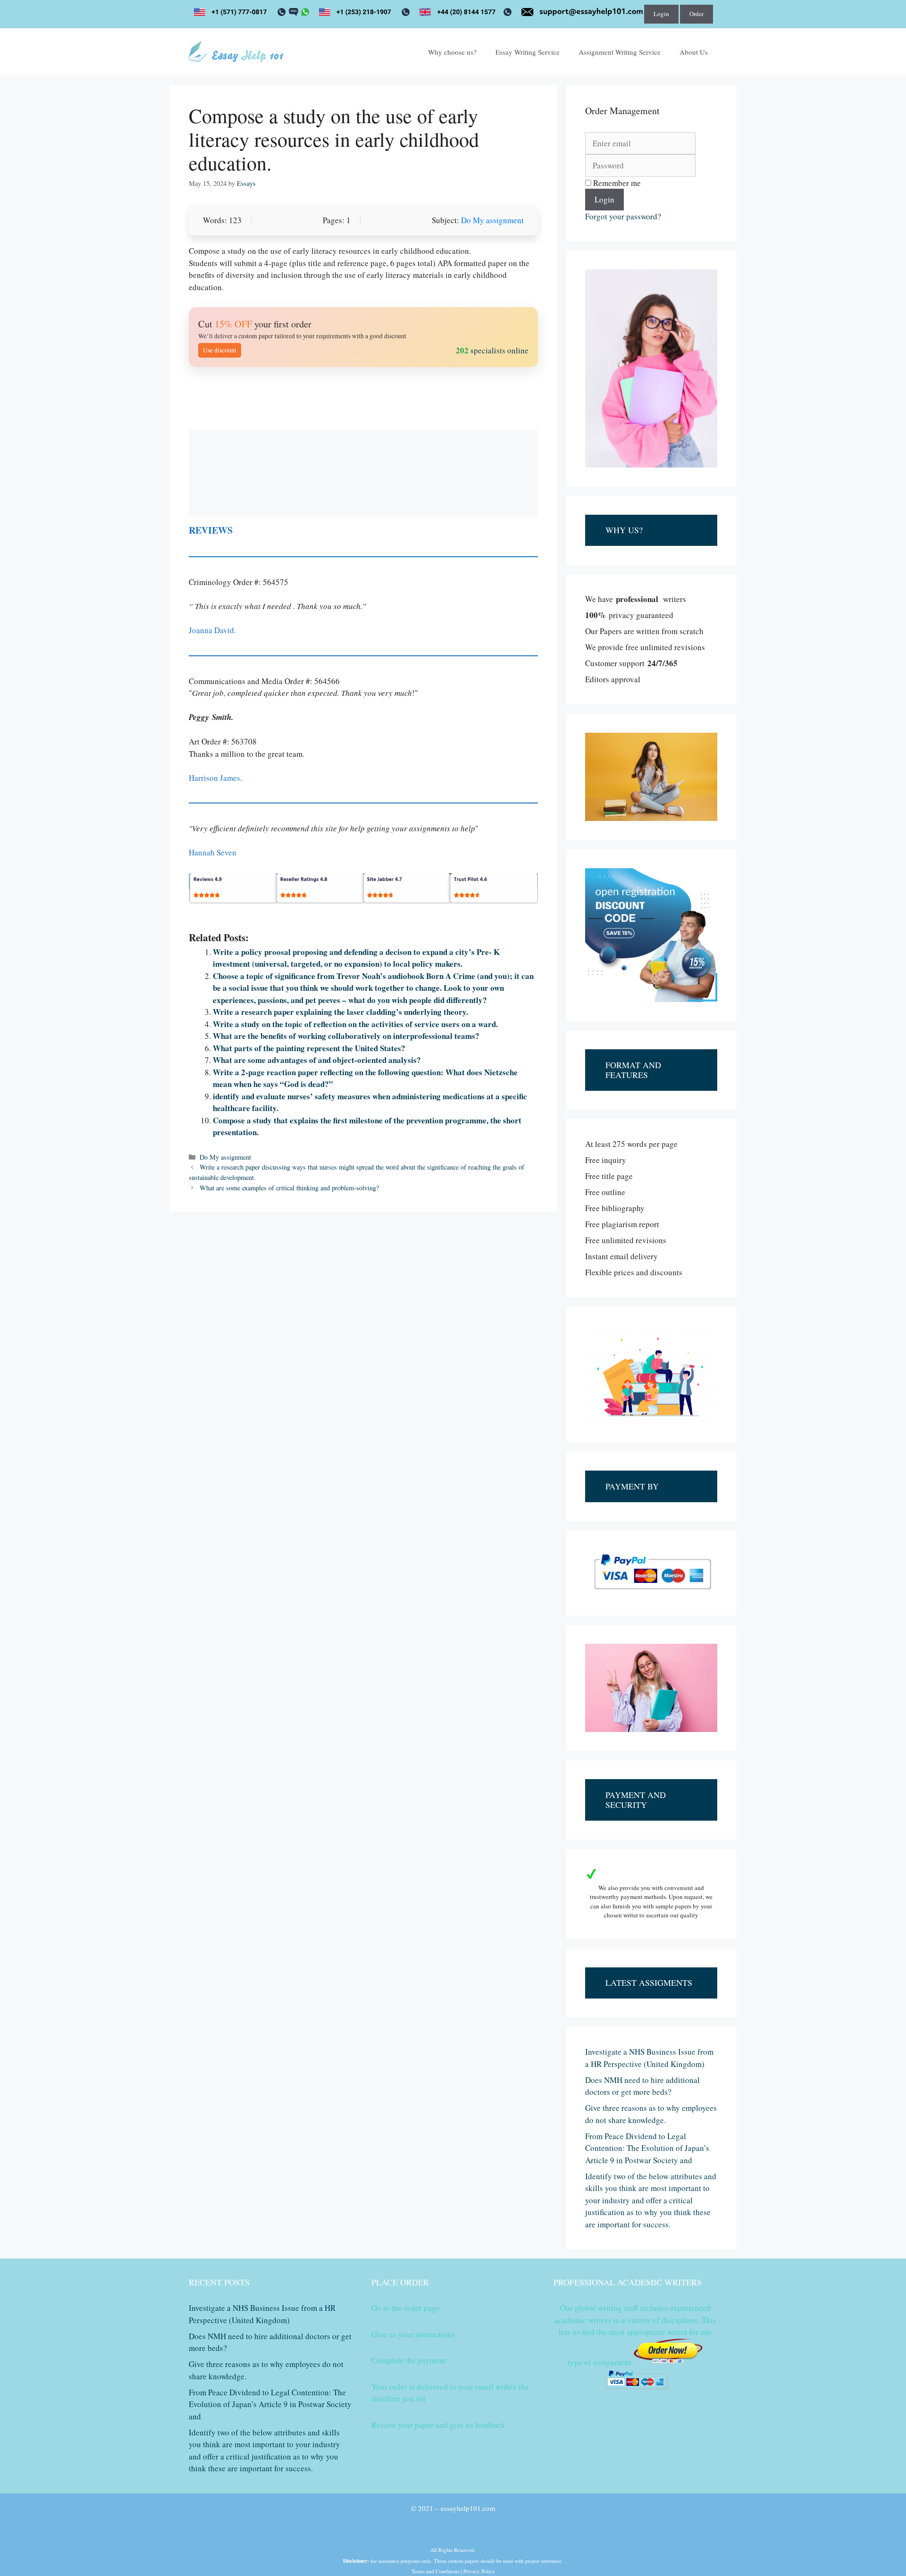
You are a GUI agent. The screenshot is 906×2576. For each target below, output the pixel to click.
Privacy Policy (479, 2571)
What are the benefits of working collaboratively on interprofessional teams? (346, 1036)
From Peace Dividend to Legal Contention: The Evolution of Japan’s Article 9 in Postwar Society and (647, 2148)
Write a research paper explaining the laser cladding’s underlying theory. (340, 1012)
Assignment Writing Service (620, 52)
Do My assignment (492, 220)
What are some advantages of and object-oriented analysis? (317, 1060)
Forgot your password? (623, 216)
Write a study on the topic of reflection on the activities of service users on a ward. (355, 1024)
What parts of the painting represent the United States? (309, 1048)
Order (696, 14)
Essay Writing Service (528, 52)
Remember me (616, 183)
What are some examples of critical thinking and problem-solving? (289, 1188)
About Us (694, 52)
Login (661, 14)
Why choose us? (452, 52)
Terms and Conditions (436, 2571)
